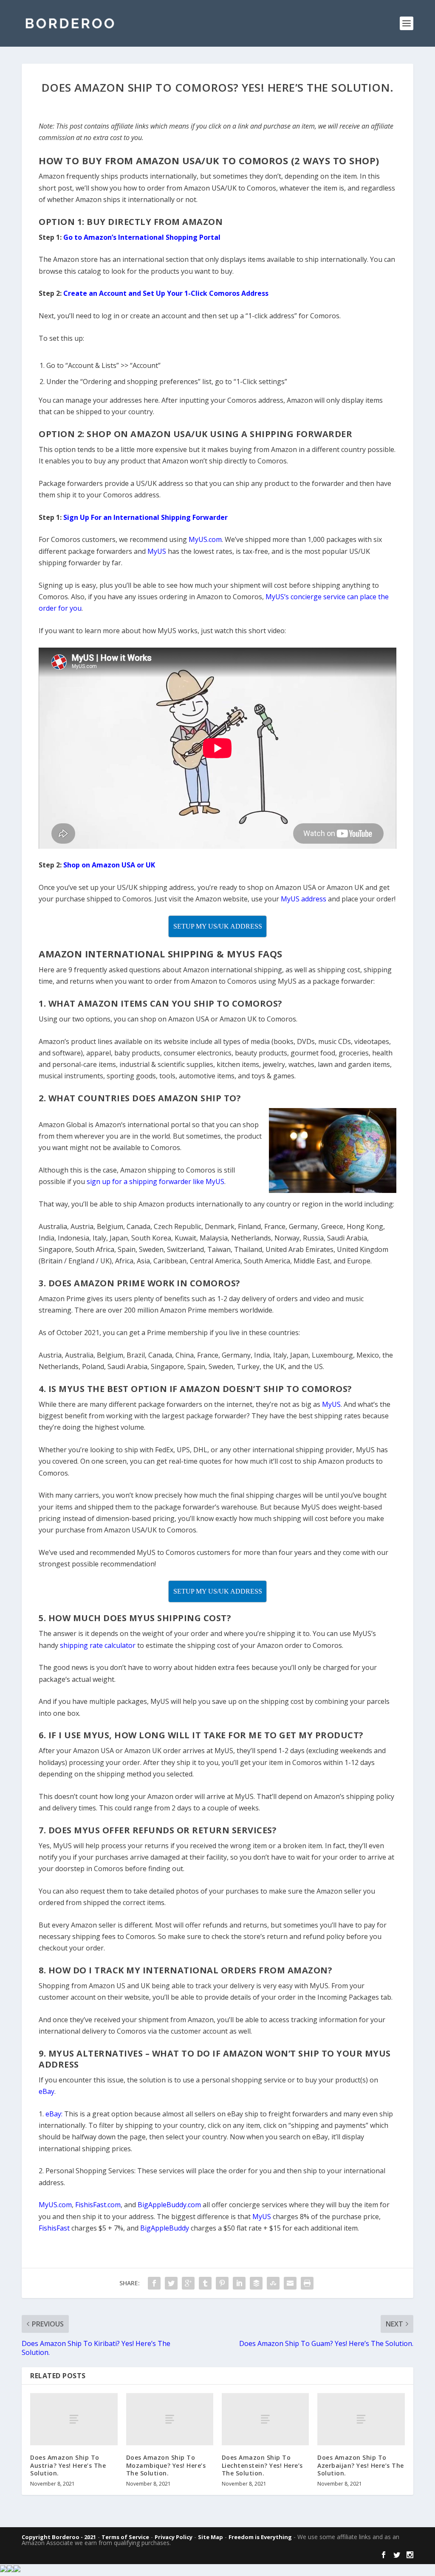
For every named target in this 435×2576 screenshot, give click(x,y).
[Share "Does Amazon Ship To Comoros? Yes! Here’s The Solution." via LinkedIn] (239, 2283)
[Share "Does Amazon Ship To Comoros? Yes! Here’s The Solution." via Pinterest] (222, 2283)
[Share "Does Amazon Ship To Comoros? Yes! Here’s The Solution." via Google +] (188, 2283)
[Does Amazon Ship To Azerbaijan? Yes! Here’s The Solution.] (361, 2419)
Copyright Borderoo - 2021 (59, 2537)
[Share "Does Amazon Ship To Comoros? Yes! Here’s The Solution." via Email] (290, 2283)
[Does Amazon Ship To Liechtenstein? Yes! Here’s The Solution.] (265, 2419)
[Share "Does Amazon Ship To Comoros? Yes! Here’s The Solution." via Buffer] (256, 2283)
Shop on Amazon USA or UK (109, 865)
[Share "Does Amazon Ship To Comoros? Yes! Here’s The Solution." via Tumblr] (205, 2283)
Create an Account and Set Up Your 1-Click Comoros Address (166, 293)
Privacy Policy (174, 2537)
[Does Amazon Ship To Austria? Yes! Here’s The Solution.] (74, 2419)
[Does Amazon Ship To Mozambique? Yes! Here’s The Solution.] (170, 2419)
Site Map (210, 2537)
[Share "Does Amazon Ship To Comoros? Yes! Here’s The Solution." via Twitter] (171, 2283)
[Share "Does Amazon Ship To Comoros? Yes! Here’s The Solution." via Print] (307, 2283)
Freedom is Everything (260, 2537)
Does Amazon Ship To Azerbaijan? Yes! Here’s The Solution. (361, 2465)
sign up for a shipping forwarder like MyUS (155, 1181)
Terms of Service (125, 2537)
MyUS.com (205, 539)
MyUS (157, 551)
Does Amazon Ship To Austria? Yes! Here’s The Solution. (68, 2465)
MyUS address (304, 899)
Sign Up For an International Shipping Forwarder (145, 517)
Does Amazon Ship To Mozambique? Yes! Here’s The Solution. (166, 2465)
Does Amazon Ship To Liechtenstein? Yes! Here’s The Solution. (262, 2465)
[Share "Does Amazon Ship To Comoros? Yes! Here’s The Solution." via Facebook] (154, 2283)
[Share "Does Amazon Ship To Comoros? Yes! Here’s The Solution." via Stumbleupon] (273, 2283)
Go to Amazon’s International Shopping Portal (142, 237)
